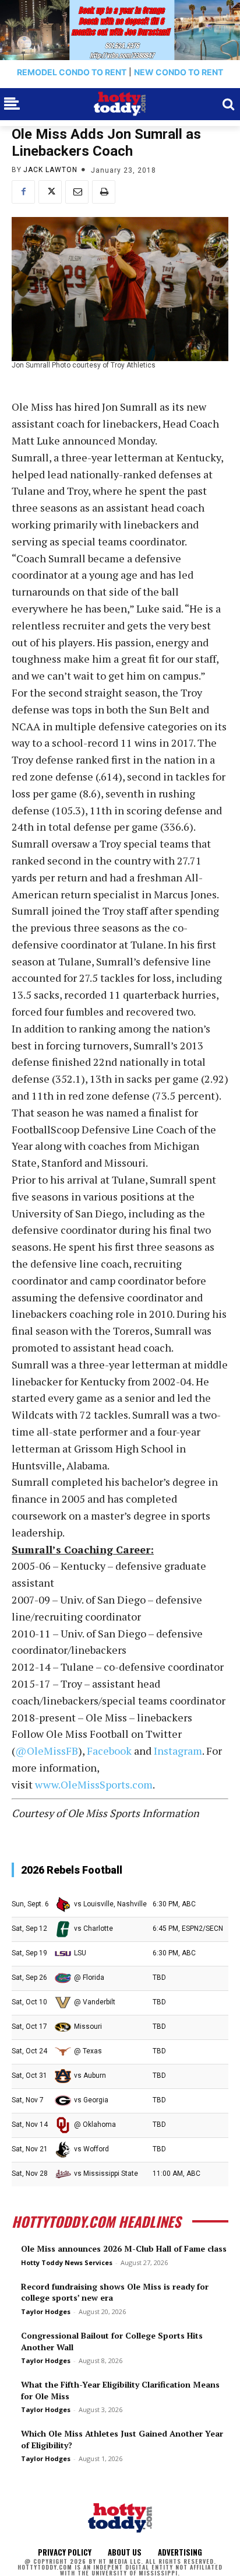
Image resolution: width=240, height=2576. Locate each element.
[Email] (77, 192)
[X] (50, 192)
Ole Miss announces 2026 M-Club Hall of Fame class (124, 2248)
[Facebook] (23, 192)
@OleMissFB (47, 1751)
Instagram (178, 1751)
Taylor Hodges (46, 2311)
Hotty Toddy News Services (67, 2262)
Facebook (109, 1751)
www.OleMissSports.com (94, 1784)
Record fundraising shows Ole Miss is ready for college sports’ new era (115, 2292)
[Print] (104, 192)
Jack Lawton (50, 170)
